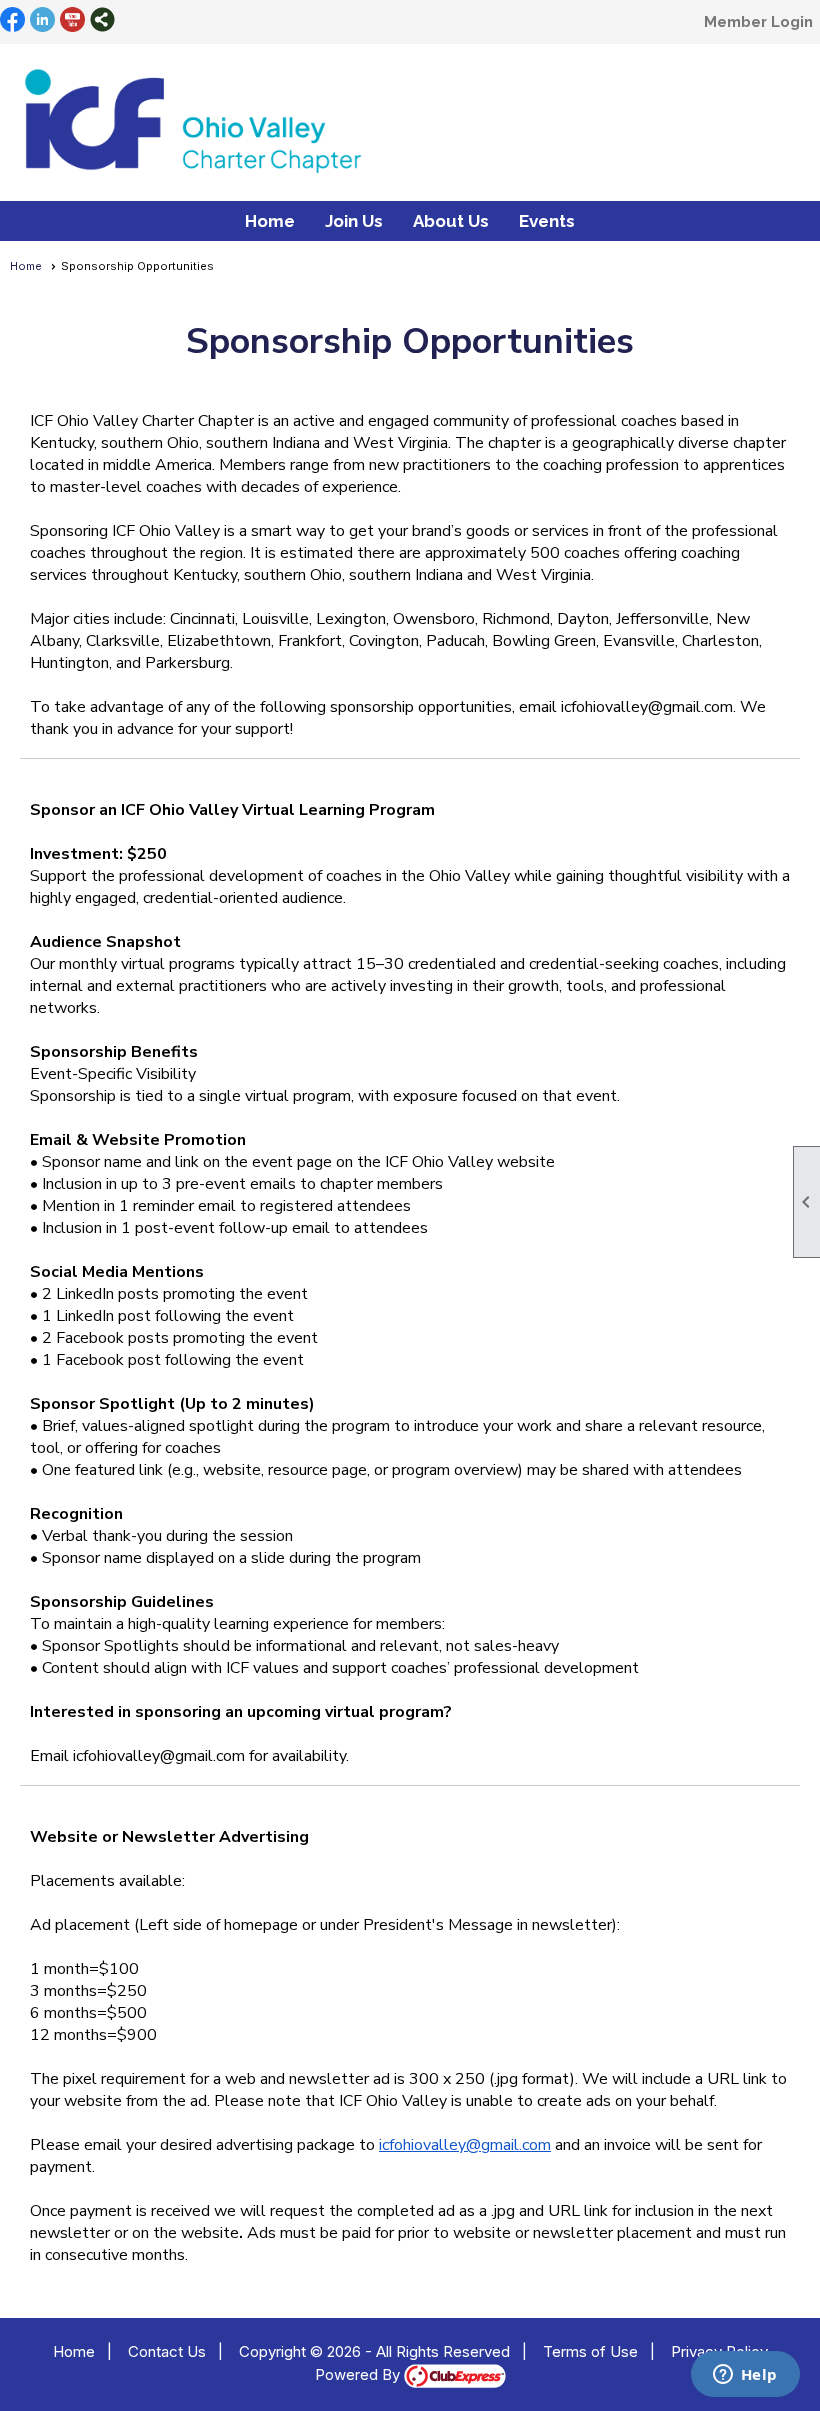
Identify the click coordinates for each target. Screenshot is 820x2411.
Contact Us (167, 2351)
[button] (354, 221)
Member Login (758, 22)
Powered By (359, 2374)
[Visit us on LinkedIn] (42, 21)
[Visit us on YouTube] (72, 21)
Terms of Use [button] (590, 2351)
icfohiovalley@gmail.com (465, 2145)
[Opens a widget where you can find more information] (745, 2376)
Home (270, 221)
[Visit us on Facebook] (12, 21)
